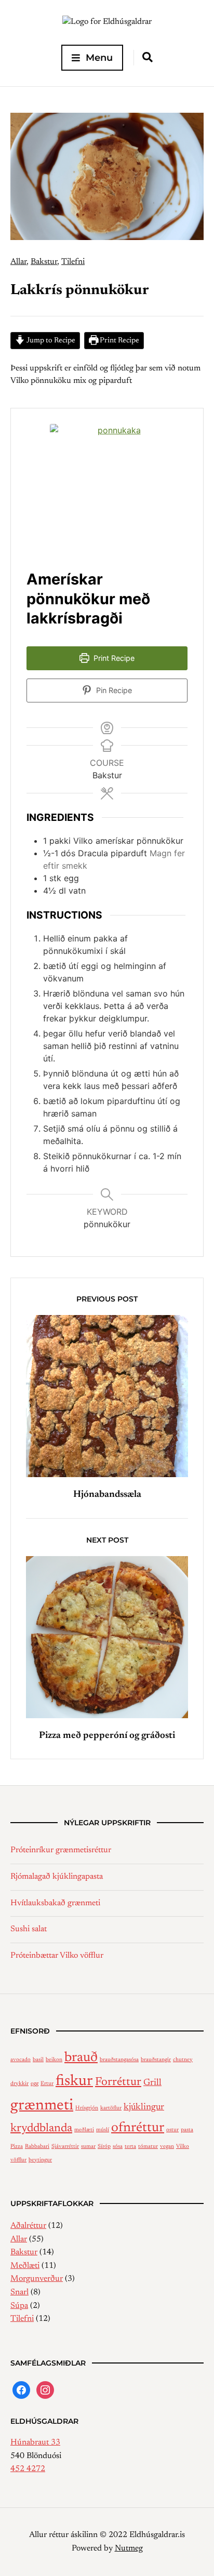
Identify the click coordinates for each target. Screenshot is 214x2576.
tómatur (148, 2147)
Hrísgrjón (87, 2108)
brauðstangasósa (119, 2060)
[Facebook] (21, 2390)
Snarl (19, 2292)
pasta (187, 2130)
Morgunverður (37, 2279)
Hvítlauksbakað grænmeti (55, 1903)
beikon (54, 2060)
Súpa (19, 2306)
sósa (118, 2147)
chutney (183, 2060)
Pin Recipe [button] (113, 690)
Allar (18, 262)
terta (130, 2147)
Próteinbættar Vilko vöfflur (57, 1956)
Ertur (47, 2084)
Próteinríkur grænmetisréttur (61, 1850)
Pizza (17, 2147)
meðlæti (84, 2130)
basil (38, 2060)
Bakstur (44, 262)
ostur (172, 2130)
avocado (21, 2060)
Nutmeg (129, 2548)
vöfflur (18, 2160)
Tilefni (73, 262)
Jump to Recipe (50, 341)
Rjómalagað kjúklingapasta (57, 1877)
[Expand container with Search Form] (148, 57)
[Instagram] (45, 2390)
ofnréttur (138, 2128)
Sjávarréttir (65, 2147)
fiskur (74, 2081)
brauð (81, 2058)
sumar (88, 2147)
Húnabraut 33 (35, 2442)
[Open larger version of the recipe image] (115, 489)
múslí (103, 2130)
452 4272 (28, 2469)
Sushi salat (29, 1929)
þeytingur (40, 2160)
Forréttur (118, 2082)
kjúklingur (144, 2107)
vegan (167, 2147)
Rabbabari (37, 2147)
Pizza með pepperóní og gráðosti (107, 1736)
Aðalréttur (28, 2226)
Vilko (183, 2147)
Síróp (104, 2147)
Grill (152, 2083)
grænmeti (42, 2106)
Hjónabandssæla (107, 1495)
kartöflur (111, 2108)
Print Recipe (119, 341)
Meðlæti (25, 2266)
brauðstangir (156, 2060)
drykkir (19, 2084)
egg (35, 2084)
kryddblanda (41, 2129)
